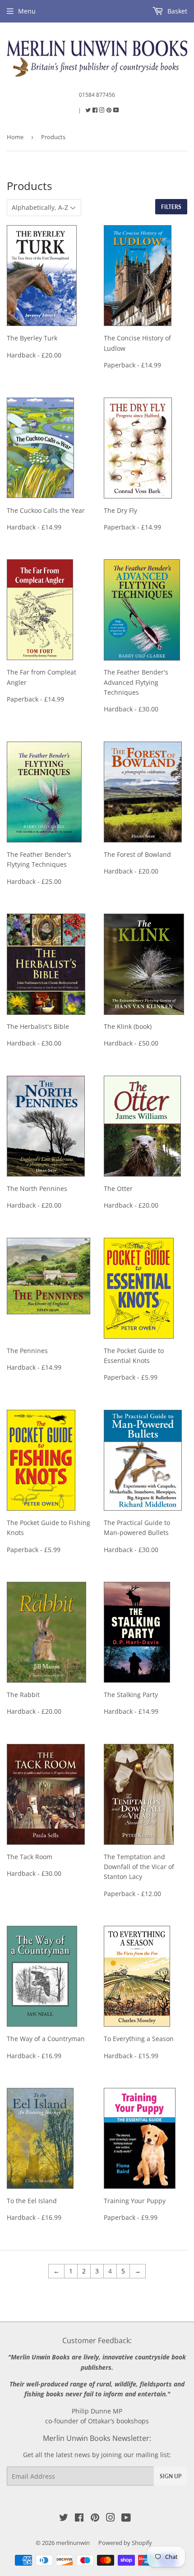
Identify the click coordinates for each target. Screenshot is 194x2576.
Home (15, 137)
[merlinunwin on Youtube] (116, 110)
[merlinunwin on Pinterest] (110, 110)
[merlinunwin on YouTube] (126, 2519)
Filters (171, 207)
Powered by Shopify (125, 2543)
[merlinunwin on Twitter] (89, 110)
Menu (27, 11)
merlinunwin (73, 2543)
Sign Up (171, 2476)
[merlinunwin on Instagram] (103, 110)
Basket (176, 11)
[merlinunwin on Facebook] (96, 110)
